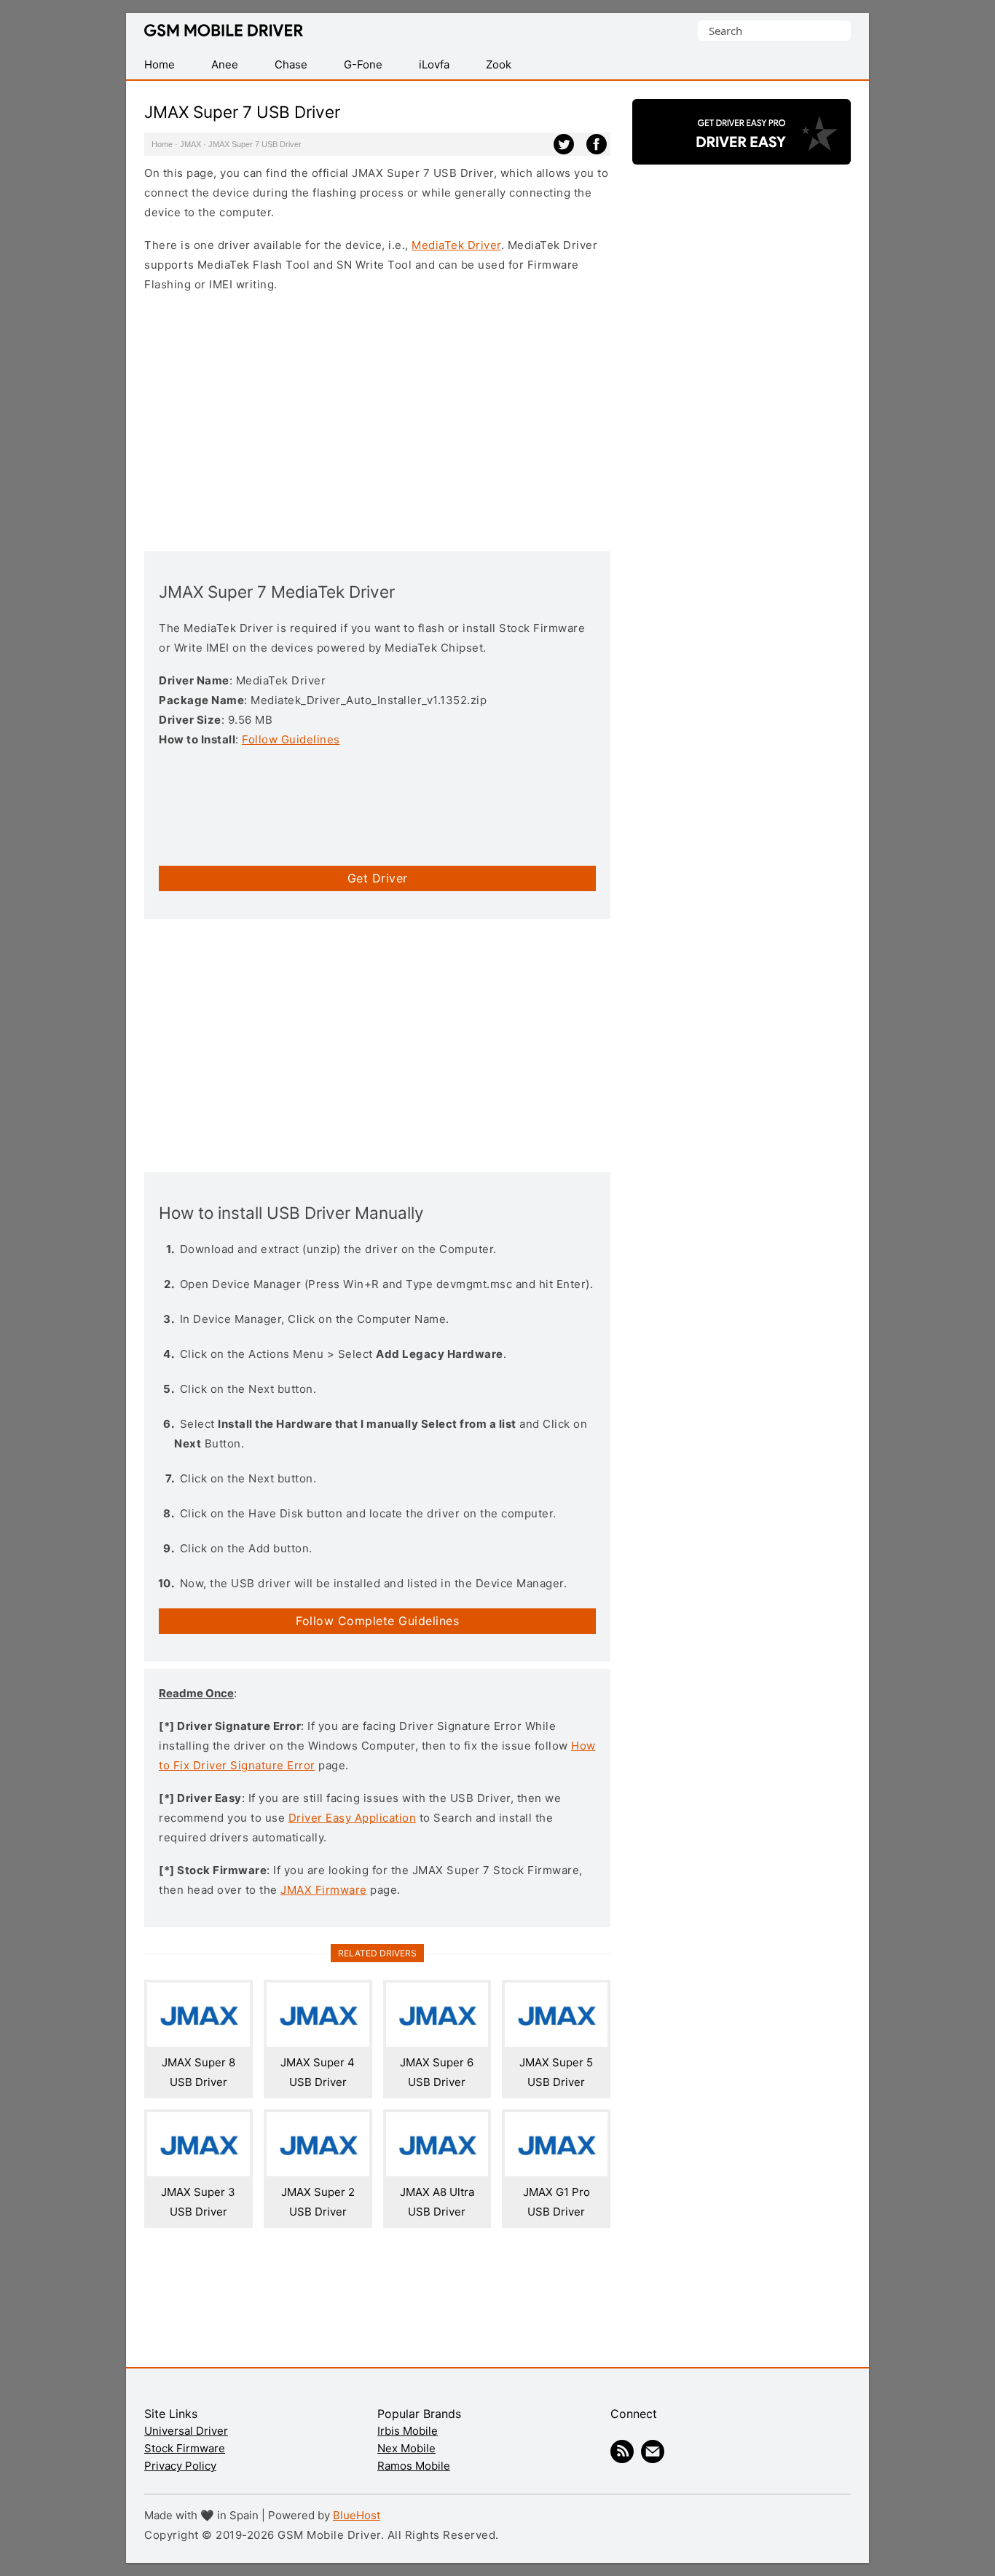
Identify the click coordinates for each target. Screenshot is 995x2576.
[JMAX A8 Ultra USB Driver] (437, 2172)
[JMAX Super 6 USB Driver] (437, 2043)
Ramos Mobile (414, 2466)
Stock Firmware (185, 2448)
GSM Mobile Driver (224, 31)
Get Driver (378, 878)
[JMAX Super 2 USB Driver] (318, 2172)
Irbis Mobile (408, 2431)
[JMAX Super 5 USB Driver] (556, 2043)
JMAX (190, 144)
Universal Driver (186, 2431)
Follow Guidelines (291, 739)
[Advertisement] (377, 420)
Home (162, 144)
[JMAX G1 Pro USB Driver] (556, 2172)
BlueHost (357, 2515)
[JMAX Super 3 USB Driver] (198, 2172)
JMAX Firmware (324, 1890)
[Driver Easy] (742, 152)
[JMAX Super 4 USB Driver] (318, 2043)
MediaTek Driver (456, 245)
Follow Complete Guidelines (377, 1621)
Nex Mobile (406, 2448)
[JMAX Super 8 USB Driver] (198, 2043)
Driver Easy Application (353, 1818)
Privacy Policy (180, 2466)
